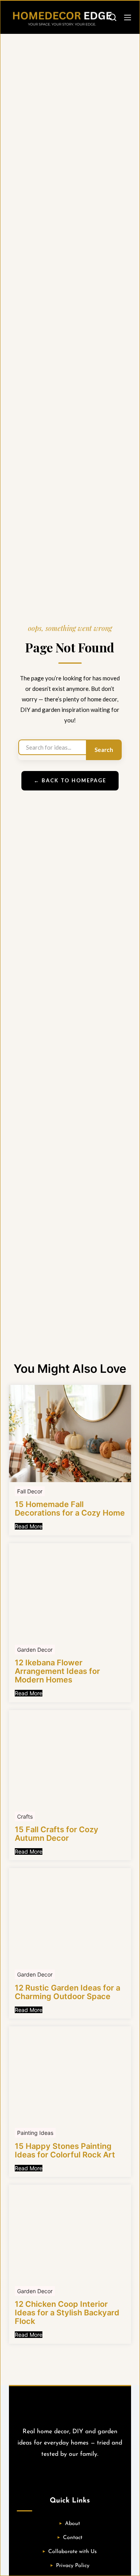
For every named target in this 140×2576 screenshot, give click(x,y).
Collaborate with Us (73, 2552)
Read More (29, 1526)
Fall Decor (30, 1491)
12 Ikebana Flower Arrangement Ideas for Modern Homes (57, 1671)
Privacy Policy (73, 2566)
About (73, 2524)
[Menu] (128, 18)
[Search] (113, 17)
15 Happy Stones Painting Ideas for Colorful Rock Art (65, 2150)
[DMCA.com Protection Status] (70, 2476)
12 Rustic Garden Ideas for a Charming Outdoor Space (67, 1992)
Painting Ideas (35, 2133)
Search (104, 750)
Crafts (25, 1816)
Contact (73, 2538)
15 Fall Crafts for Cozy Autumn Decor (57, 1834)
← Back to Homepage (70, 780)
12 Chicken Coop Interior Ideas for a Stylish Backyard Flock (67, 2313)
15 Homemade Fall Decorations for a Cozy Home (70, 1509)
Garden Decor (35, 1650)
